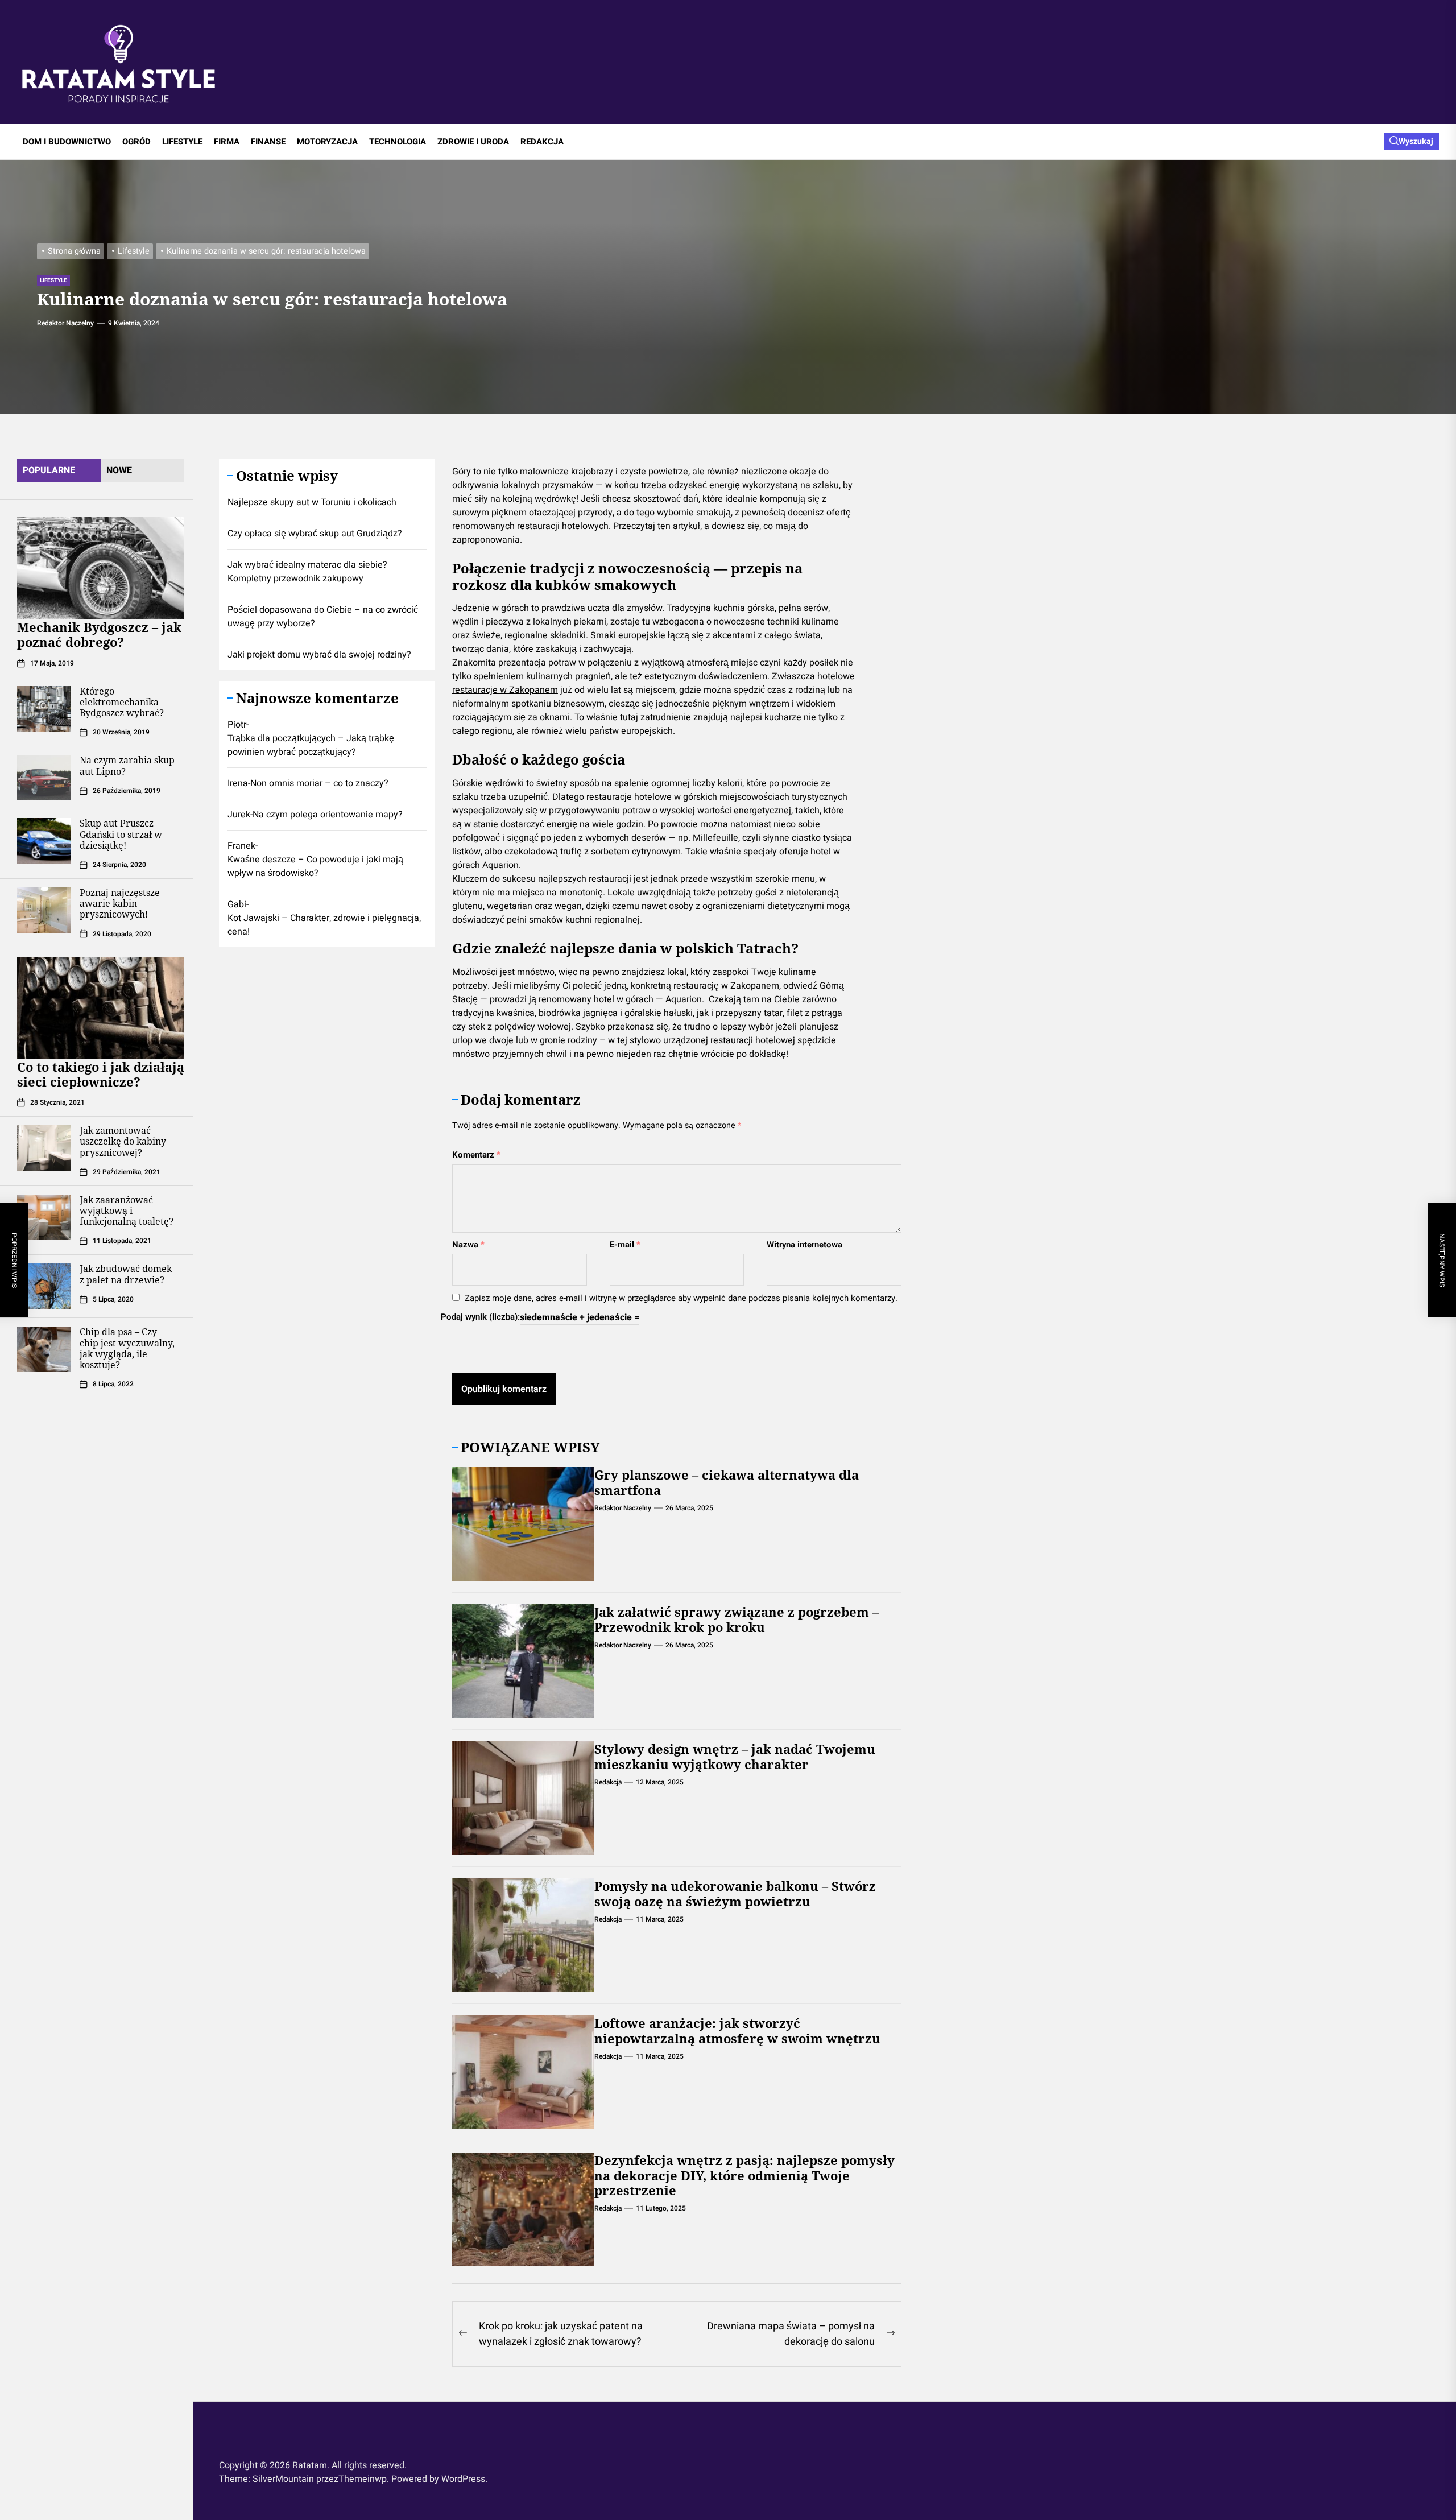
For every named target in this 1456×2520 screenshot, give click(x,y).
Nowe (119, 470)
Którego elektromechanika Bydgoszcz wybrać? (122, 702)
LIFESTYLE (182, 142)
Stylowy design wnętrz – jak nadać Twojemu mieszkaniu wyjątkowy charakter (735, 1756)
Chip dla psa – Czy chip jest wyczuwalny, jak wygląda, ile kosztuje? (127, 1348)
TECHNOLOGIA (398, 142)
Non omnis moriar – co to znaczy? (319, 783)
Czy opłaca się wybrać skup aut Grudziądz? (315, 534)
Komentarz (476, 1155)
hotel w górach (624, 999)
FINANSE (268, 142)
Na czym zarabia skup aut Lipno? (127, 765)
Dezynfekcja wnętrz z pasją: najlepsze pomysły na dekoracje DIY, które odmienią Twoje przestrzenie (744, 2175)
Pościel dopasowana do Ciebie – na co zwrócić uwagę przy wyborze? (323, 617)
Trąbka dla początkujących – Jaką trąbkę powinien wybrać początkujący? (311, 745)
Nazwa (468, 1245)
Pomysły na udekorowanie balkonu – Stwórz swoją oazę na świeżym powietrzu (735, 1893)
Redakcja (608, 1782)
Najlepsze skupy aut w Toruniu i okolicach (312, 502)
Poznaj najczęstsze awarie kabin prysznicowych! (120, 903)
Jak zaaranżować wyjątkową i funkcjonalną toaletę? (127, 1211)
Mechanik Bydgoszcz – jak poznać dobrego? (99, 634)
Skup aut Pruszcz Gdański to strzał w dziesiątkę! (121, 834)
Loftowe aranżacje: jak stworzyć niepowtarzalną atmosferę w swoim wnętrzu (737, 2030)
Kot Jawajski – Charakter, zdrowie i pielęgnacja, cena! (324, 924)
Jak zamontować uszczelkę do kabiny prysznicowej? (123, 1141)
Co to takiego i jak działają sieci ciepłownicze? (101, 1073)
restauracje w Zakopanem (505, 690)
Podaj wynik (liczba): (480, 1317)
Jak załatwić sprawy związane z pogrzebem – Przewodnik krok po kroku (737, 1619)
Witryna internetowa (804, 1245)
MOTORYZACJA (327, 142)
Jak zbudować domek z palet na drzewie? (126, 1274)
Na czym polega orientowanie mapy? (328, 814)
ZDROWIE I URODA (473, 142)
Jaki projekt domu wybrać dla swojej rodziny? (319, 655)
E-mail (625, 1245)
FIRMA (227, 142)
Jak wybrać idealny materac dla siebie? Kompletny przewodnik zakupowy (307, 572)
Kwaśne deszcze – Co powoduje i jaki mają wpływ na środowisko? (315, 866)
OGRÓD (136, 142)
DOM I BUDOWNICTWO (67, 142)
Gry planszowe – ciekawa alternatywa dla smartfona (727, 1482)
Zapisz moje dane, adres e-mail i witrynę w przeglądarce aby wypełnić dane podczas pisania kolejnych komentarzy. (681, 1298)
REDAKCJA (542, 142)
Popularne (49, 470)
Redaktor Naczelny (65, 323)
